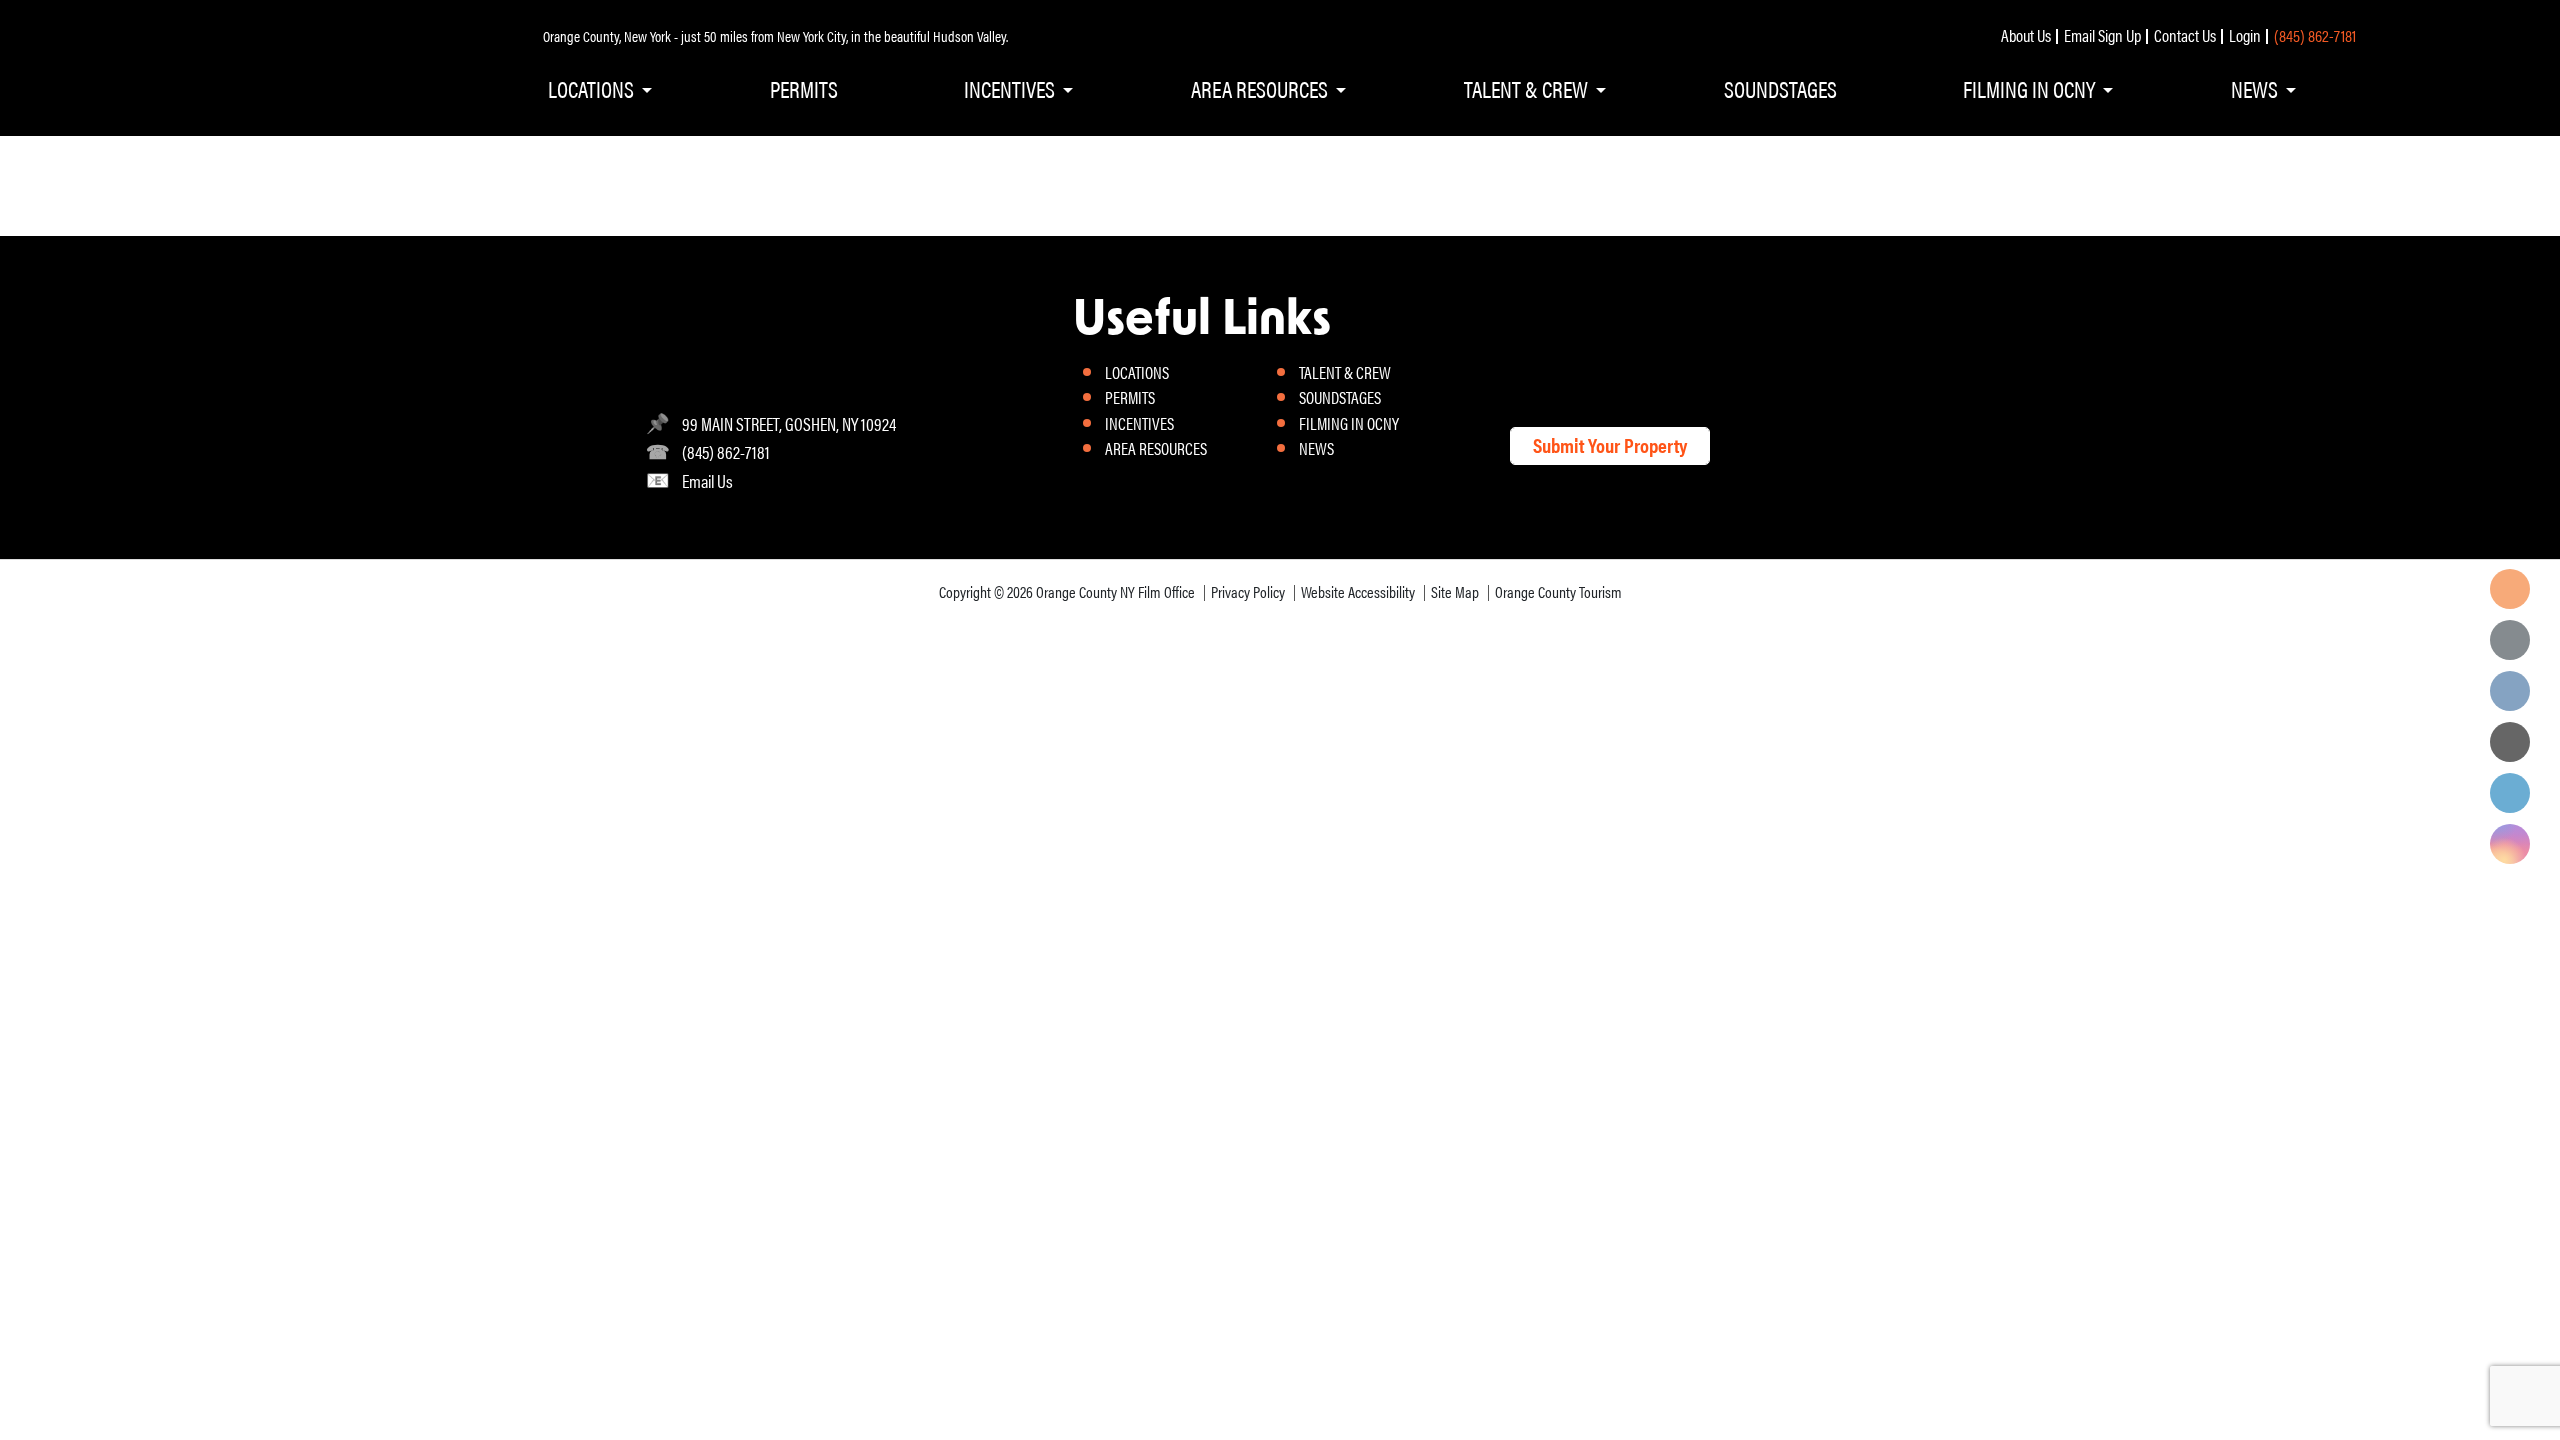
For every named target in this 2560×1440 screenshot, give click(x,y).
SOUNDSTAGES (1780, 88)
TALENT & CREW (1526, 88)
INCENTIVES (1009, 88)
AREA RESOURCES (1259, 88)
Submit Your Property (1610, 444)
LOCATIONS (591, 88)
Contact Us (2185, 35)
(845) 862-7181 (2315, 35)
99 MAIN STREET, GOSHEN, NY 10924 (789, 423)
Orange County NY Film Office (1115, 591)
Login (2245, 35)
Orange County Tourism (1558, 591)
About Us (2026, 35)
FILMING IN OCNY (2029, 88)
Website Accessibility (1358, 591)
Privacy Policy (1248, 591)
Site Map (1455, 591)
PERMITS (804, 88)
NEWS (2254, 88)
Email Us (707, 480)
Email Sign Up (2102, 35)
